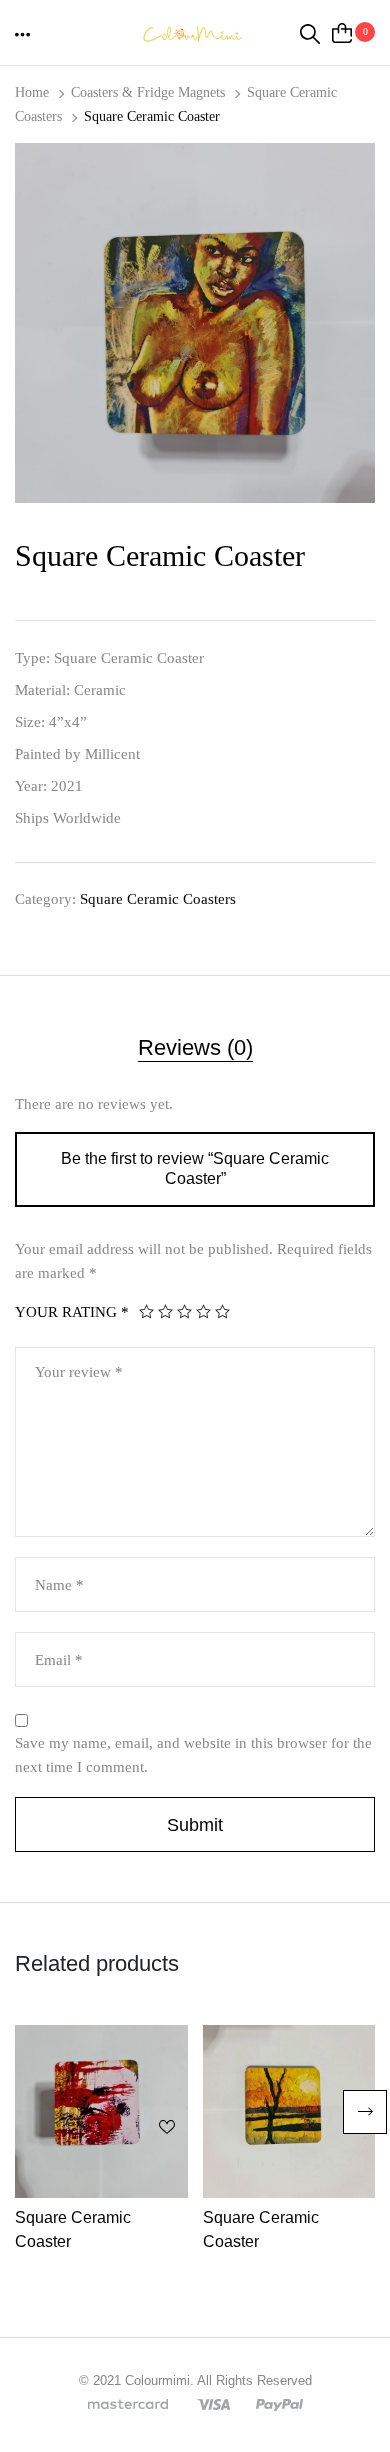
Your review (79, 1372)
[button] (24, 34)
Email (59, 1660)
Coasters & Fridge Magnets (148, 92)
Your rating (72, 1312)
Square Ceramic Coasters (158, 899)
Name (59, 1585)
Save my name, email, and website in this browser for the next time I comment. (193, 1755)
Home (32, 92)
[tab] (195, 1052)
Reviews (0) (195, 1048)
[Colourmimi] (195, 32)
